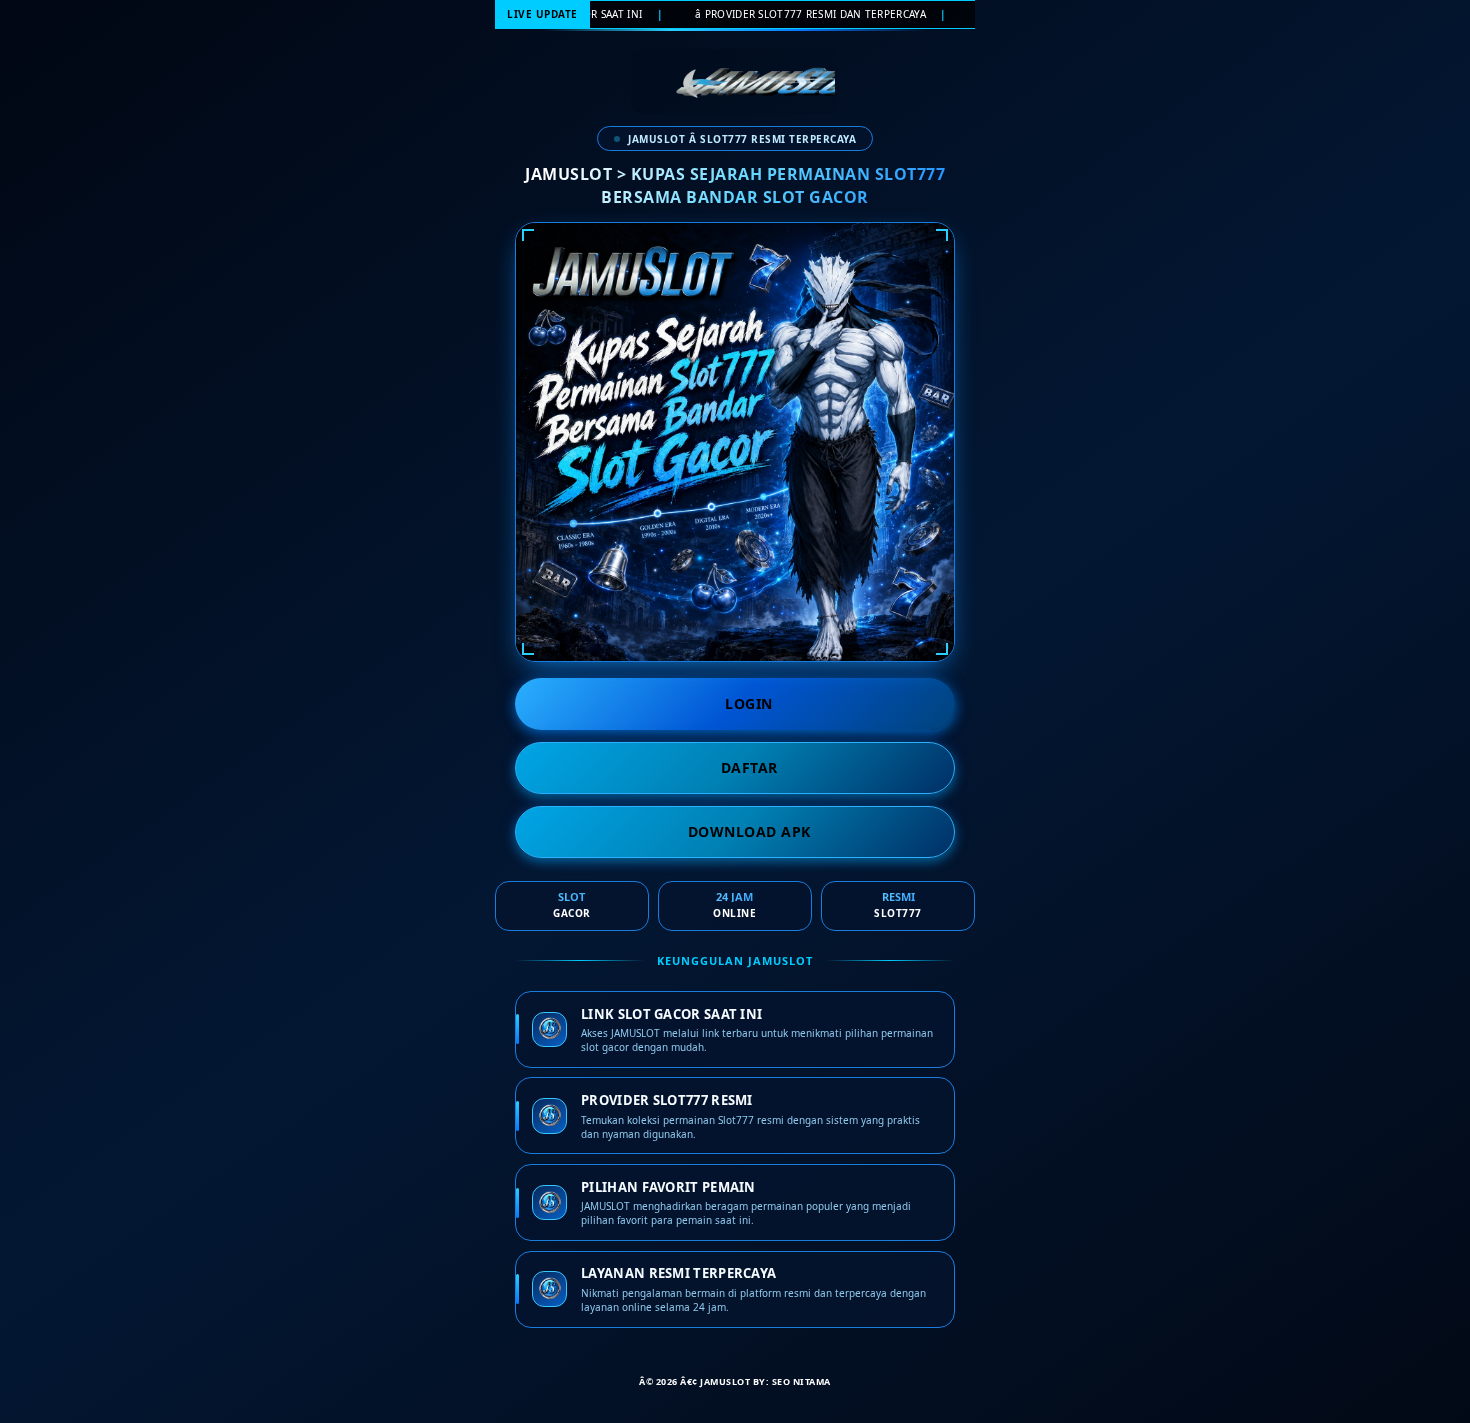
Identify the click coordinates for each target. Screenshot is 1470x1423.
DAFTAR (749, 767)
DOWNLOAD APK (749, 831)
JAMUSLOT (725, 1381)
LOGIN (749, 703)
